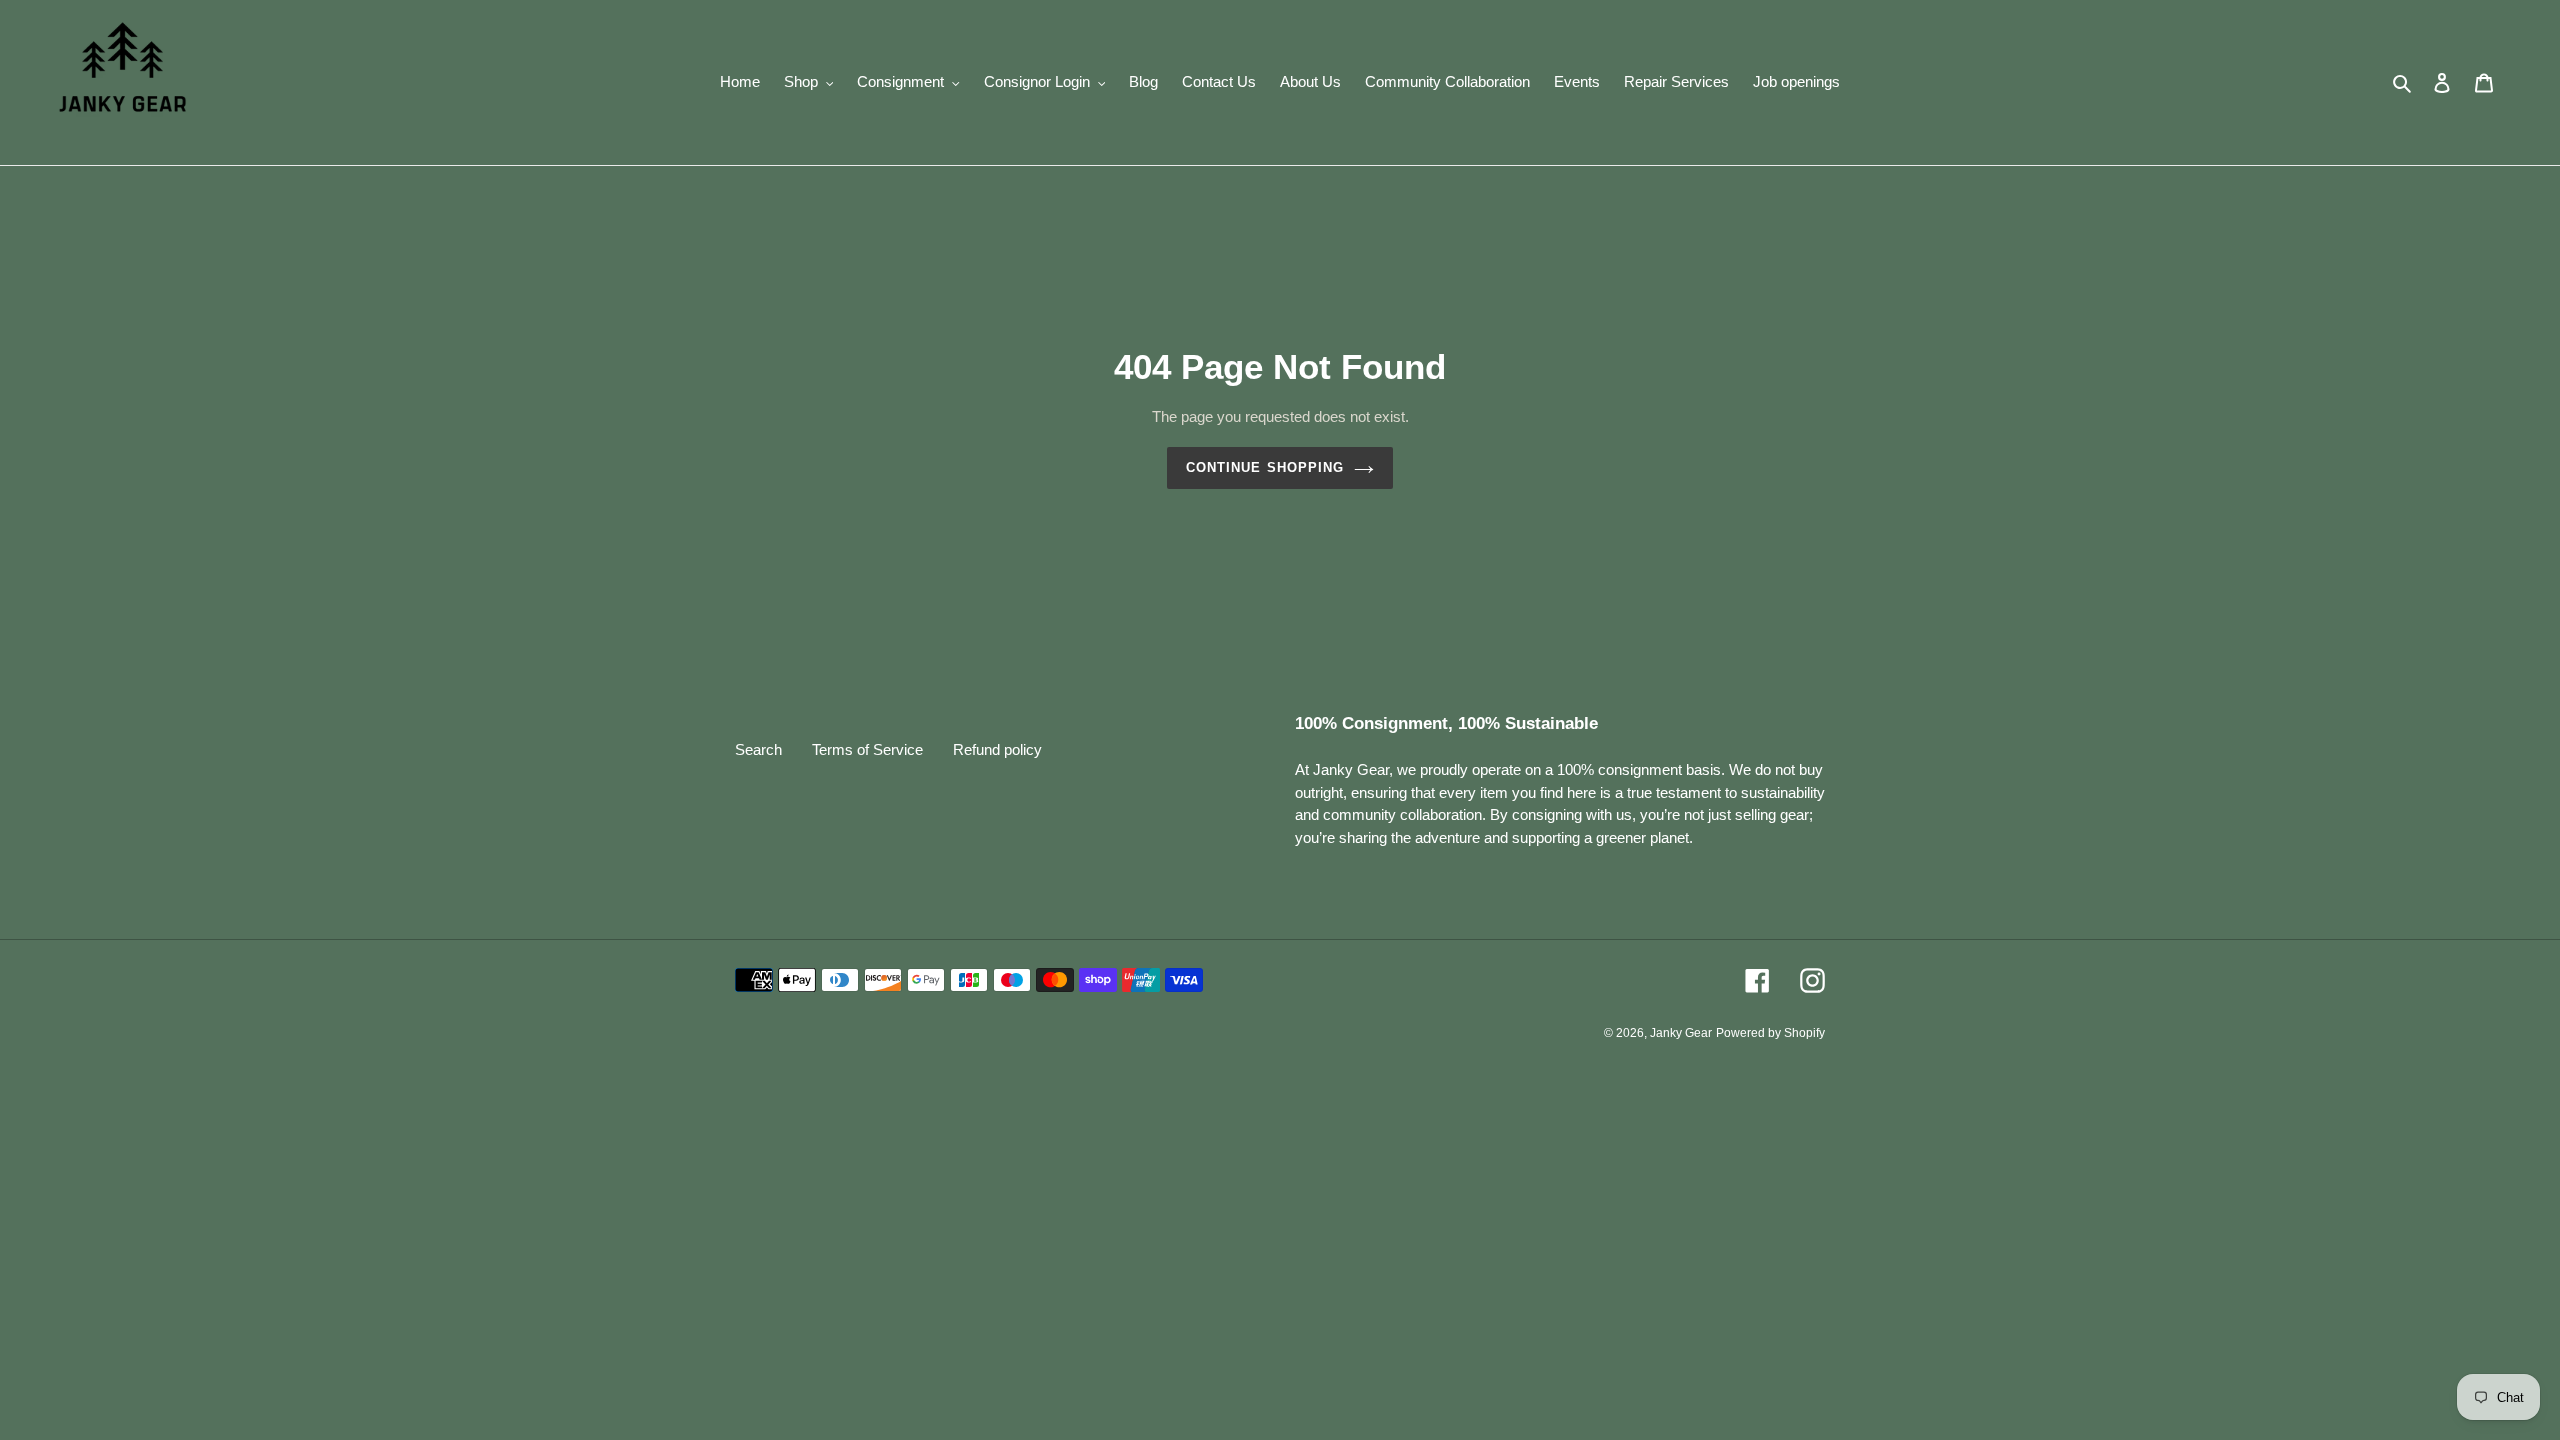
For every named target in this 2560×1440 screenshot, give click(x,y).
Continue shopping (1265, 467)
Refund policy (997, 749)
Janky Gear (1681, 1033)
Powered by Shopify (1770, 1033)
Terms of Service (867, 749)
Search (758, 749)
